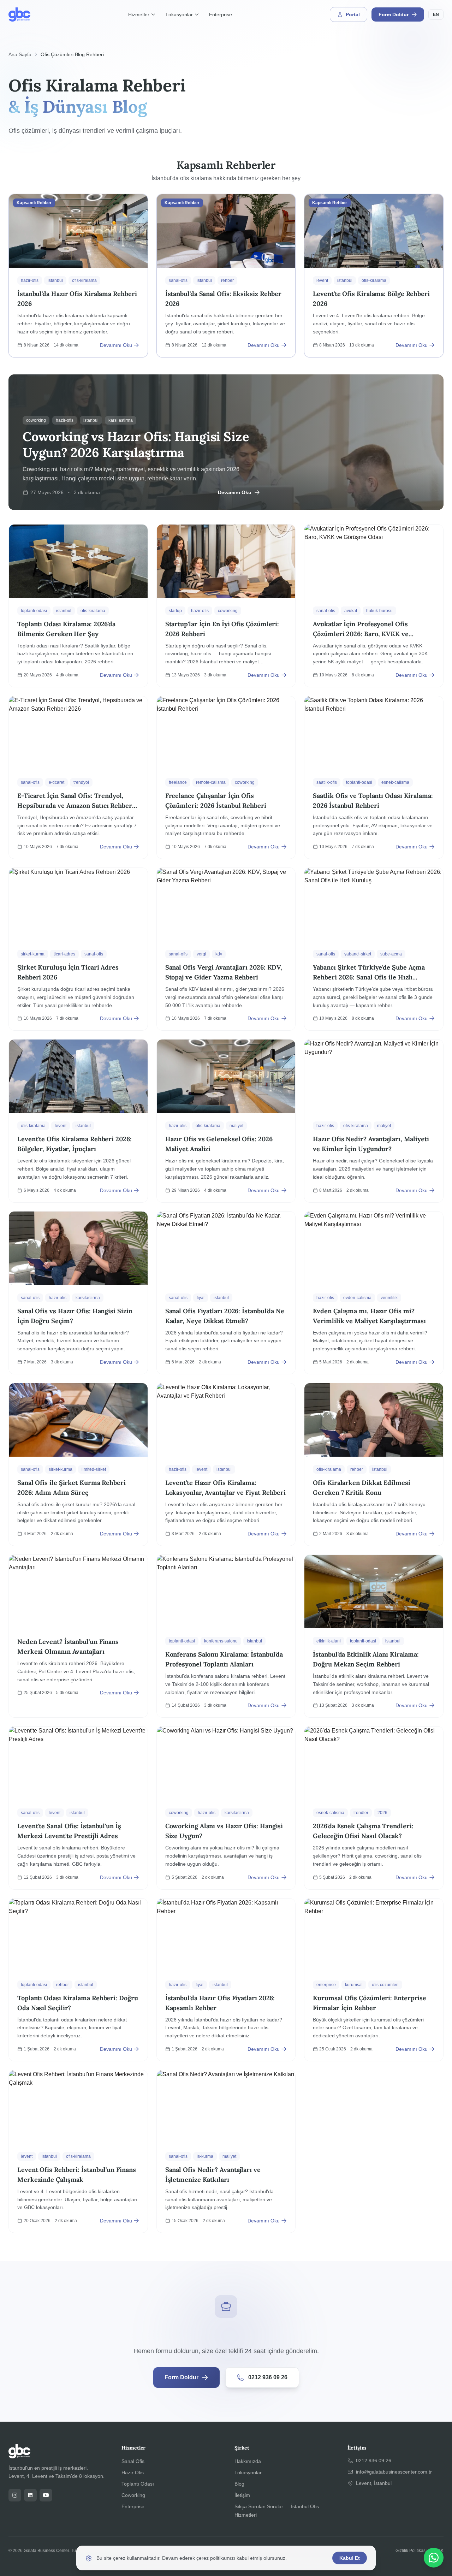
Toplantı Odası (138, 2484)
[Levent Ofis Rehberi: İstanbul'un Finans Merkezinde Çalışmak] (78, 2151)
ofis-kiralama (84, 280)
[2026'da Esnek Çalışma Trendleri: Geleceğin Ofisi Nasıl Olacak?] (374, 1808)
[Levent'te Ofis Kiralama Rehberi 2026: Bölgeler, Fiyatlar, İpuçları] (78, 1121)
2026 (382, 1813)
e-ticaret (56, 782)
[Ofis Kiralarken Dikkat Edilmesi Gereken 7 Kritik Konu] (374, 1464)
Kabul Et (350, 2558)
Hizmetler (139, 14)
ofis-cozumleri (385, 1985)
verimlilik (389, 1298)
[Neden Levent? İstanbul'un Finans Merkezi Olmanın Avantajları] (78, 1636)
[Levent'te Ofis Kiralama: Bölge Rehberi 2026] (374, 276)
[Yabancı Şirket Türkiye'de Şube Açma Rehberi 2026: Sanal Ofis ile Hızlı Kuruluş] (374, 949)
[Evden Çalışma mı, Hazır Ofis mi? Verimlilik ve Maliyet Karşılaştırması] (374, 1293)
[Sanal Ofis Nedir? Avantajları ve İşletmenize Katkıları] (226, 2151)
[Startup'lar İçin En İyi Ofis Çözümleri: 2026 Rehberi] (226, 606)
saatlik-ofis (327, 782)
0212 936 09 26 (268, 2377)
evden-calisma (357, 1298)
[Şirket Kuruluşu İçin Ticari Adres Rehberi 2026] (78, 949)
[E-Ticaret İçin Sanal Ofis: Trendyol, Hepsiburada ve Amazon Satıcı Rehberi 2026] (78, 777)
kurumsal (354, 1985)
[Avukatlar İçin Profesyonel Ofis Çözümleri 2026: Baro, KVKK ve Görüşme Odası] (374, 606)
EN (436, 14)
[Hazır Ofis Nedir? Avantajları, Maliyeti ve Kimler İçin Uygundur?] (374, 1121)
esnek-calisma (395, 782)
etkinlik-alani (329, 1641)
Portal (353, 14)
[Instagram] (15, 2495)
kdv (219, 954)
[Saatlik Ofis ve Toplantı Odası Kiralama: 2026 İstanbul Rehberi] (374, 777)
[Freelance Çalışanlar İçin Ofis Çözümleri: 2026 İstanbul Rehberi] (226, 777)
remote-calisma (211, 782)
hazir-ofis (30, 280)
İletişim (242, 2495)
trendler (361, 1813)
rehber (227, 280)
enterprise (326, 1985)
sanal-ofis (178, 280)
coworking (228, 611)
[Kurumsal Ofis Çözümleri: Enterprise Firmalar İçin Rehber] (374, 1980)
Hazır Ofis (133, 2473)
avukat (351, 611)
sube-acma (391, 954)
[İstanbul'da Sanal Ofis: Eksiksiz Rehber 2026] (226, 276)
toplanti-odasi (34, 611)
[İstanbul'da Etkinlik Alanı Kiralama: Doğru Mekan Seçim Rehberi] (374, 1636)
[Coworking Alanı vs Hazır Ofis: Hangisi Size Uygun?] (226, 1808)
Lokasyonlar (179, 14)
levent (322, 280)
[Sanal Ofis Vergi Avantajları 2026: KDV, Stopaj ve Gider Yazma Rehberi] (226, 949)
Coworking (133, 2495)
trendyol (81, 782)
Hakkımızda (248, 2461)
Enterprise (221, 14)
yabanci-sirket (358, 954)
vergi (201, 954)
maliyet (236, 1126)
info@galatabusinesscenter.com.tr (394, 2472)
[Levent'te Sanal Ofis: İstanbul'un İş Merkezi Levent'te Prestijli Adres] (78, 1808)
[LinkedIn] (30, 2495)
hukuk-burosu (379, 611)
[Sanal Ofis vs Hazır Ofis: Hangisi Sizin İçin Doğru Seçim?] (78, 1293)
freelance (178, 782)
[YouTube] (46, 2495)
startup (175, 611)
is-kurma (205, 2156)
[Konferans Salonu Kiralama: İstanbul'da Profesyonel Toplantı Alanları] (226, 1636)
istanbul (55, 280)
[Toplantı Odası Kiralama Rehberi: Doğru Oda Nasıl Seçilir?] (78, 1980)
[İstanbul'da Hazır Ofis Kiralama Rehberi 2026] (78, 276)
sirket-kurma (33, 954)
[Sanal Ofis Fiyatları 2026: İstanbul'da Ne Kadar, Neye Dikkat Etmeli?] (226, 1293)
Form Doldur (394, 14)
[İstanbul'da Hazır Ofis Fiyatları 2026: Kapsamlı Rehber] (226, 1980)
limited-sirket (94, 1469)
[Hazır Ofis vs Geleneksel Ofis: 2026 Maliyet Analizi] (226, 1121)
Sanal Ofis (133, 2461)
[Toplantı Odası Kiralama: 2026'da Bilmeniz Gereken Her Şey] (78, 606)
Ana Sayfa (20, 54)
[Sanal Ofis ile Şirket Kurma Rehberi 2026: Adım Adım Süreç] (78, 1464)
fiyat (201, 1298)
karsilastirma (88, 1298)
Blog (239, 2484)
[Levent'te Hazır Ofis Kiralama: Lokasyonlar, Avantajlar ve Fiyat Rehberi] (226, 1464)
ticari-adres (64, 954)
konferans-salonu (221, 1641)
